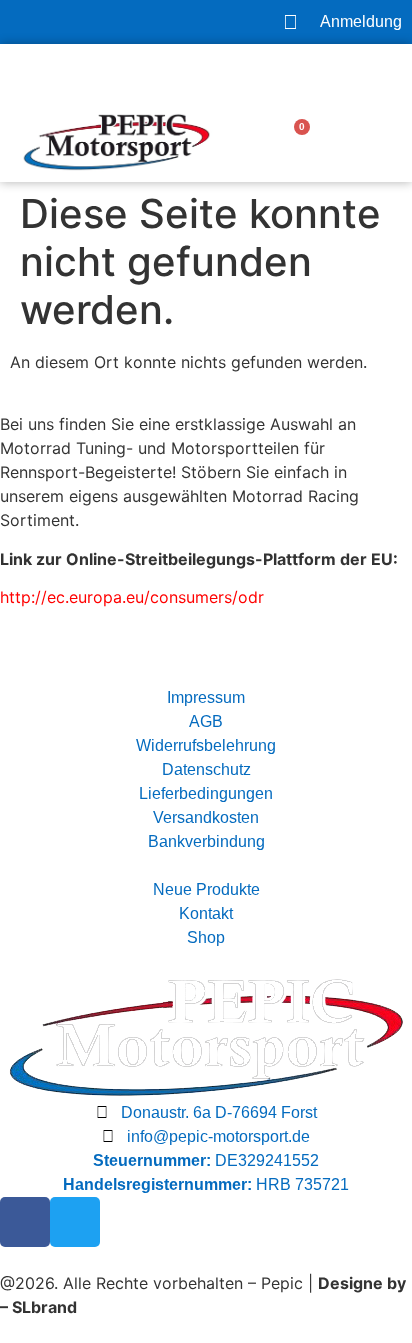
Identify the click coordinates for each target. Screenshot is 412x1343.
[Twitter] (75, 1222)
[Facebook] (25, 1222)
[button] (378, 141)
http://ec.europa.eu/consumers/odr (132, 597)
